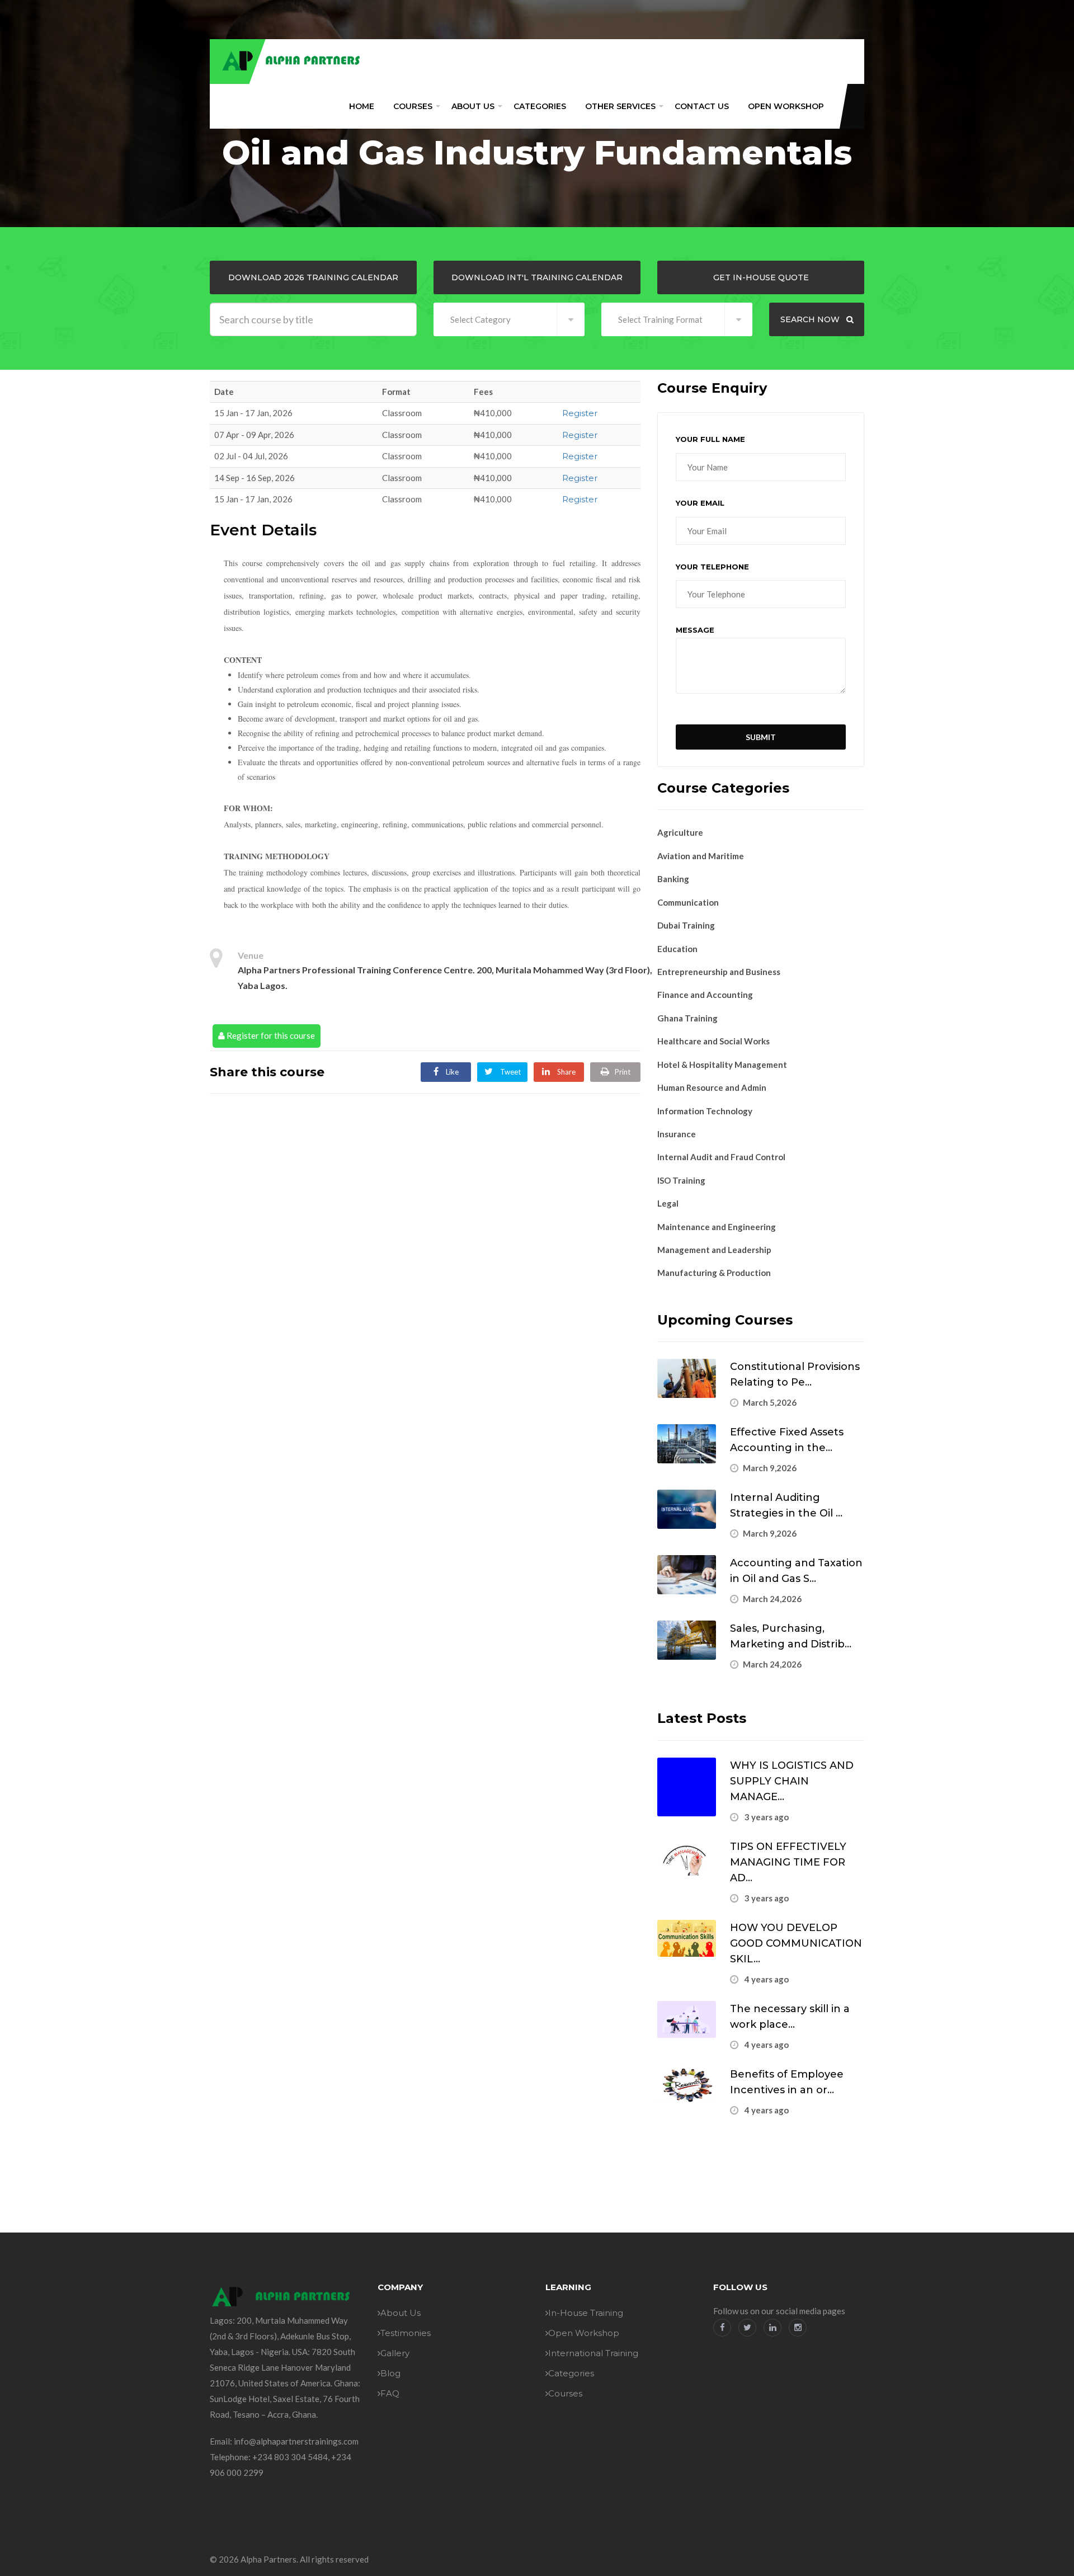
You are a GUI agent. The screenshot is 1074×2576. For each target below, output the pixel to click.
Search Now (811, 319)
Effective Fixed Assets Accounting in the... (787, 1440)
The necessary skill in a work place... (790, 2017)
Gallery (395, 2353)
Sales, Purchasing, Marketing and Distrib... (791, 1636)
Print (623, 1072)
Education (677, 949)
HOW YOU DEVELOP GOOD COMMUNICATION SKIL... (796, 1943)
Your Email (700, 503)
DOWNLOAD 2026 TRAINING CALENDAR (313, 277)
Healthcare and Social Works (713, 1041)
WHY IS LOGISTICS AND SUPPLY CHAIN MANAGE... (792, 1781)
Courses (413, 106)
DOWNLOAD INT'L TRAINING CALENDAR (537, 277)
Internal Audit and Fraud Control (721, 1157)
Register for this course (270, 1035)
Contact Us (702, 106)
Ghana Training (687, 1018)
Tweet (510, 1072)
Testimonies (406, 2333)
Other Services (620, 106)
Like (451, 1072)
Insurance (677, 1134)
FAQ (390, 2393)
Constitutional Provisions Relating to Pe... (795, 1374)
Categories (540, 106)
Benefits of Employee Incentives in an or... (787, 2082)
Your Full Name (710, 439)
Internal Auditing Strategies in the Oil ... (786, 1505)
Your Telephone (712, 567)
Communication (688, 902)
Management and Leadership (714, 1250)
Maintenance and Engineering (717, 1227)
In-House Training (586, 2313)
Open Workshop (786, 106)
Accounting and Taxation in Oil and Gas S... (796, 1571)
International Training (593, 2353)
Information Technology (705, 1111)
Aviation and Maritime (701, 856)
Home (362, 106)
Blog (390, 2373)
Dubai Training (686, 925)
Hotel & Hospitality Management (722, 1065)
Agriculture (680, 832)
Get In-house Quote (761, 277)
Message (695, 630)
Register (580, 413)
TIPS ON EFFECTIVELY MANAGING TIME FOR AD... (788, 1862)
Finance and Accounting (705, 995)
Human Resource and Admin (712, 1087)
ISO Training (681, 1180)
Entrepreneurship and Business (719, 972)
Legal (668, 1203)
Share (566, 1072)
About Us (473, 106)
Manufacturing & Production (714, 1273)
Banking (673, 879)
